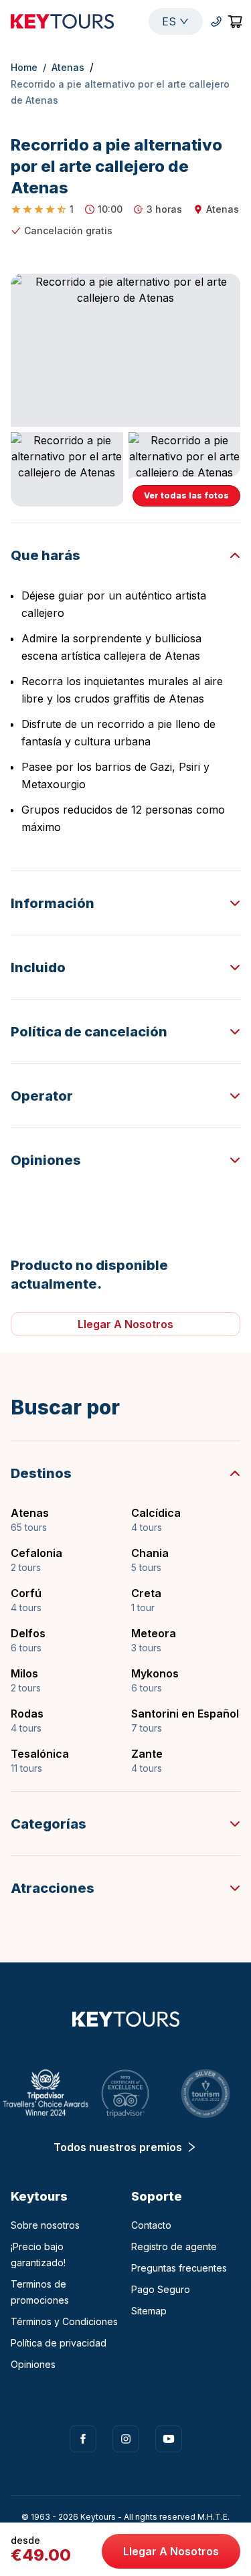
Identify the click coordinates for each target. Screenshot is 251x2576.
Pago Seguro (161, 2289)
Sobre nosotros (45, 2225)
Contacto (151, 2225)
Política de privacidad (59, 2343)
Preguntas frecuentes (179, 2268)
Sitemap (149, 2311)
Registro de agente (174, 2246)
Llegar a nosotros (171, 2551)
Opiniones (33, 2364)
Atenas (68, 67)
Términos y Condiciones (64, 2321)
